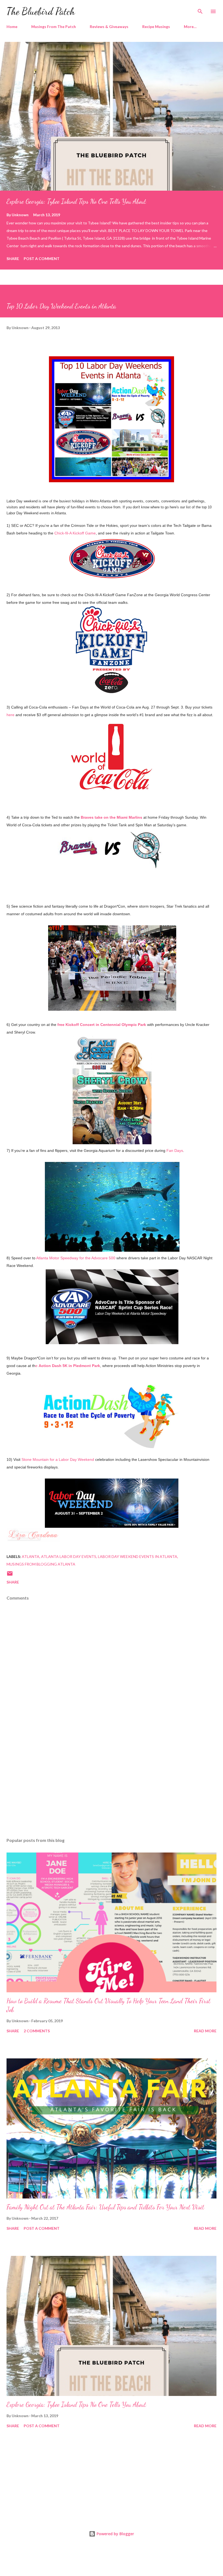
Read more (205, 2031)
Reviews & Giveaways (109, 27)
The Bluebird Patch (41, 11)
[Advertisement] (112, 1782)
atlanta (31, 1556)
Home (12, 27)
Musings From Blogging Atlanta (41, 1564)
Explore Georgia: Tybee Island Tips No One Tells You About (76, 201)
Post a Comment (42, 259)
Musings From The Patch (54, 27)
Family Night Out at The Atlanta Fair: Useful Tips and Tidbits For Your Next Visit (105, 2207)
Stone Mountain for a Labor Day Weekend (58, 1459)
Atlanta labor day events (69, 1556)
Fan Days (175, 1151)
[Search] (200, 10)
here (10, 715)
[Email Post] (10, 1575)
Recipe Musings (156, 27)
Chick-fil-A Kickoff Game (75, 533)
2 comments (37, 2031)
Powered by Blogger (115, 2534)
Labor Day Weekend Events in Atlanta (138, 1556)
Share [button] (13, 259)
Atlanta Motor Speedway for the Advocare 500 (76, 1258)
